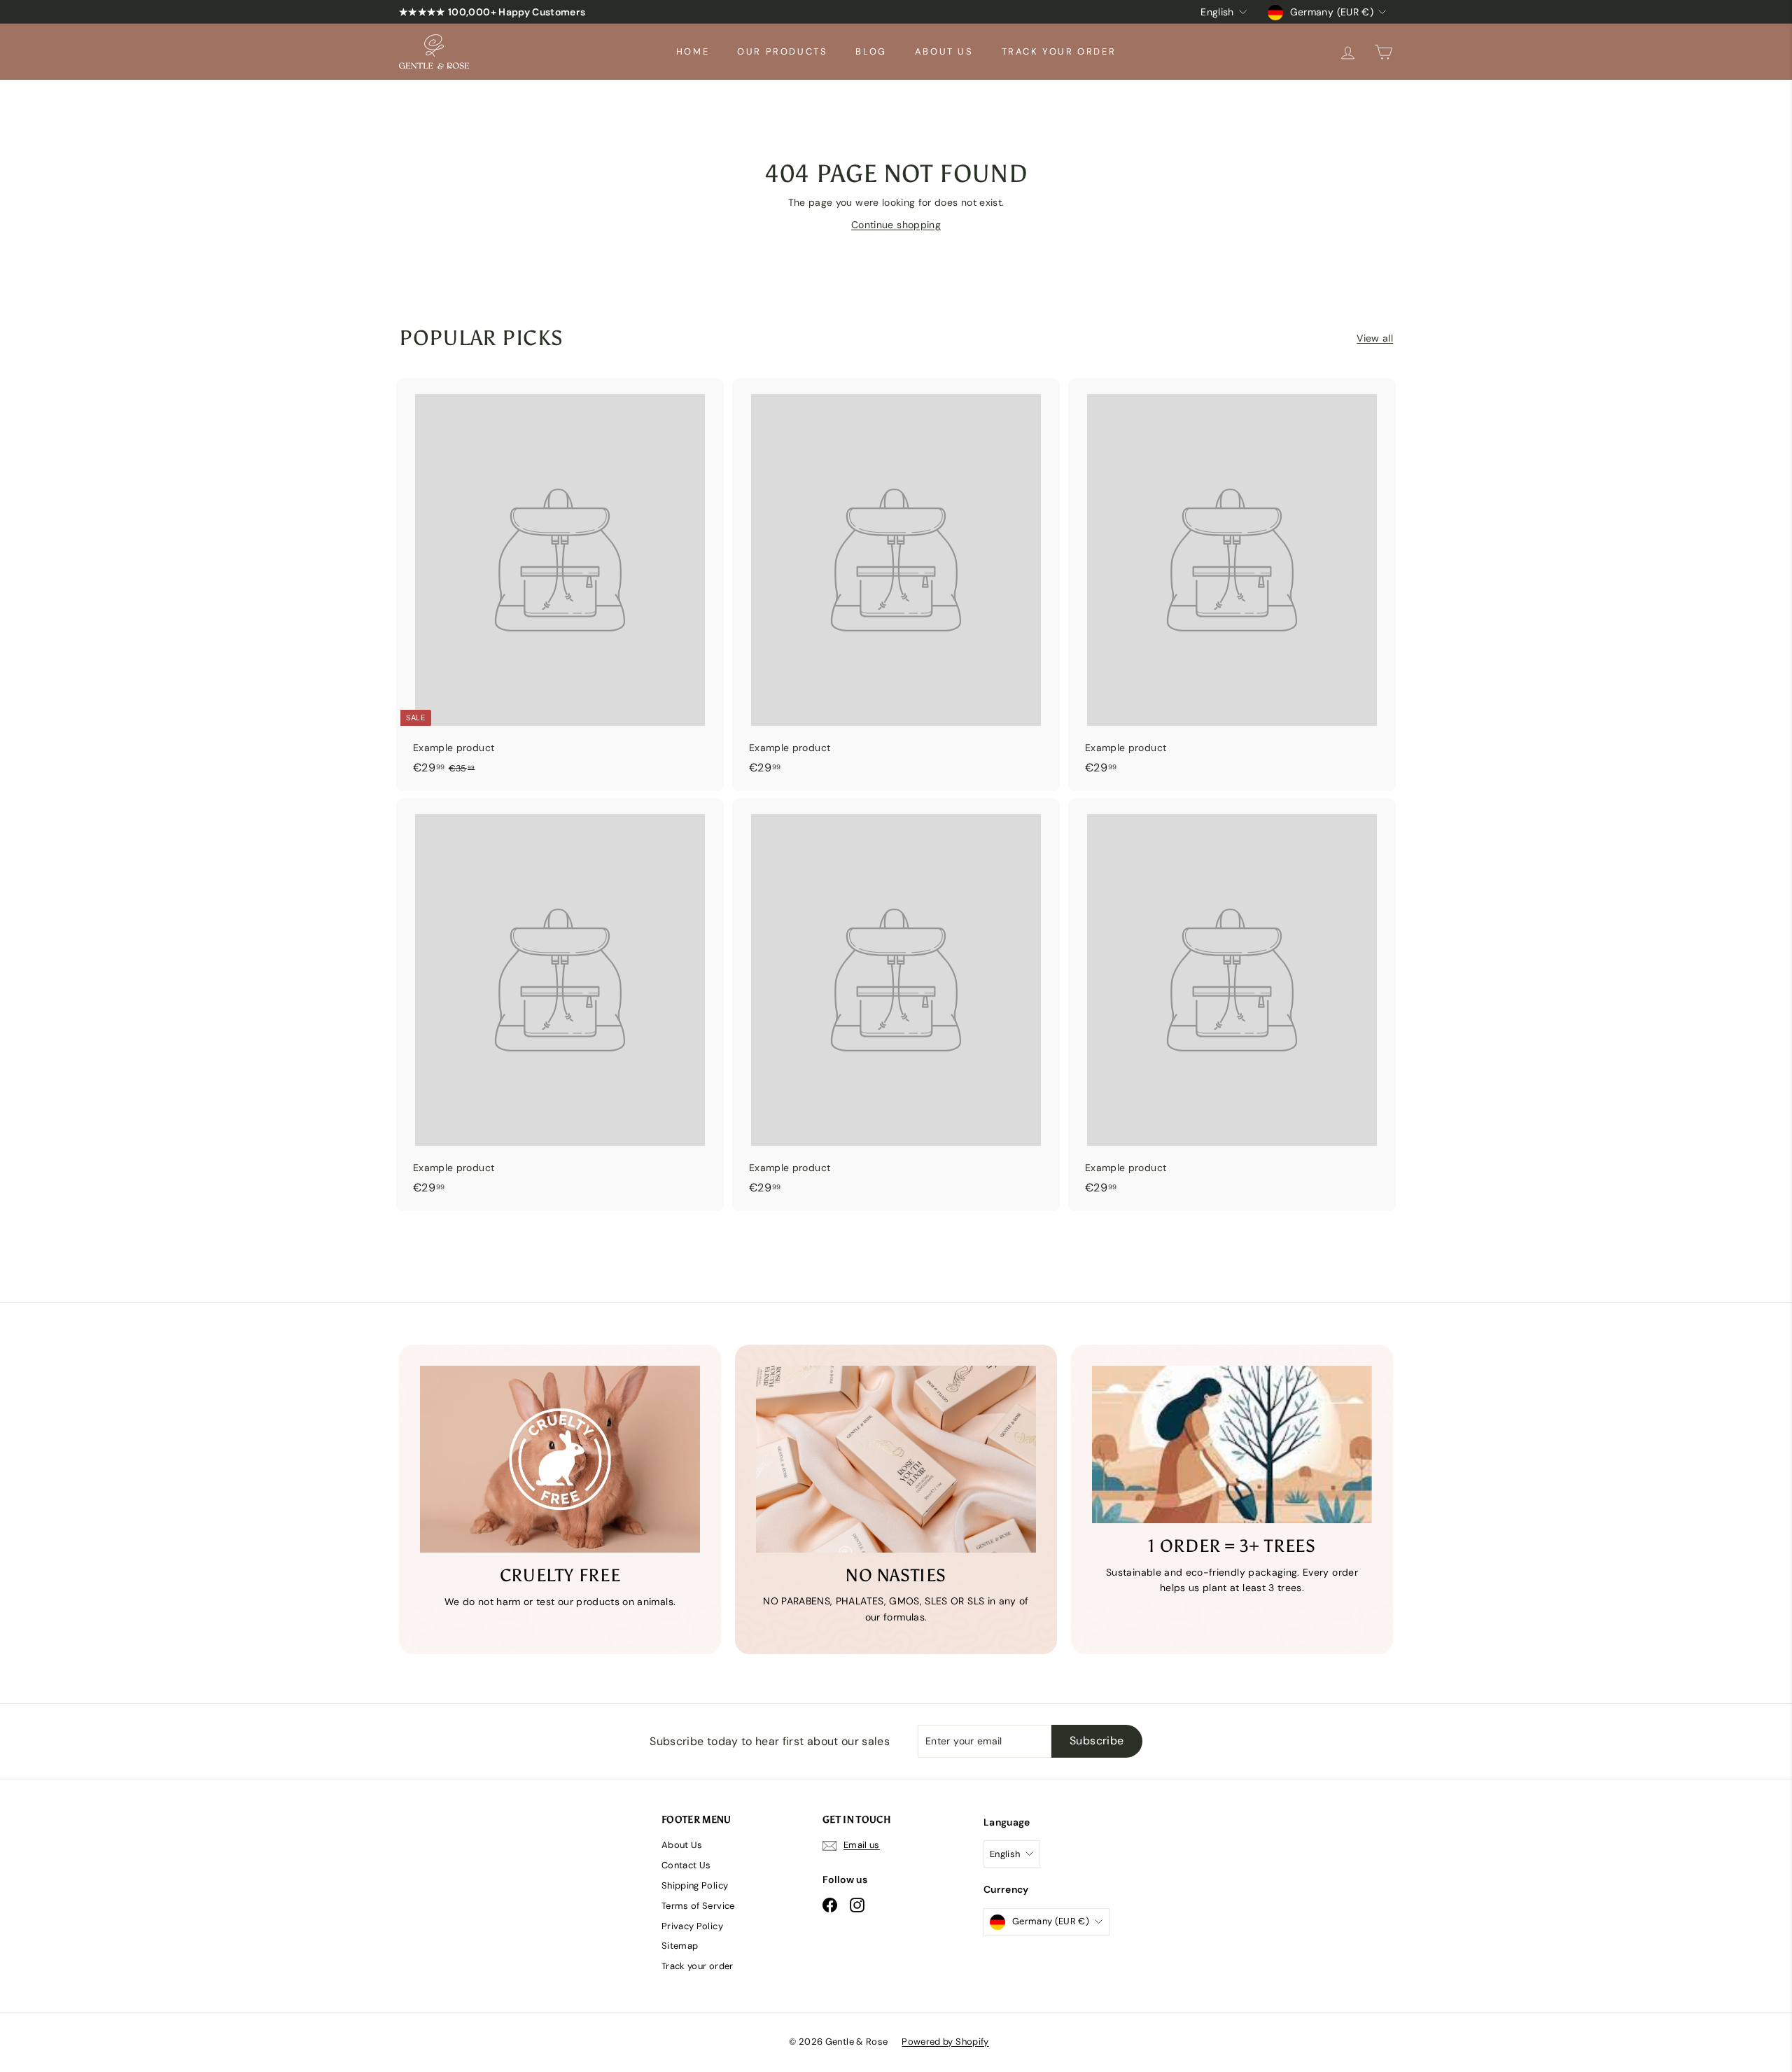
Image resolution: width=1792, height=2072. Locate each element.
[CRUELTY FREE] (560, 1459)
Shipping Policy (695, 1885)
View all (1375, 338)
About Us (944, 51)
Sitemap (680, 1946)
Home (693, 51)
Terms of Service (698, 1906)
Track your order (1059, 51)
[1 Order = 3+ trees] (1232, 1444)
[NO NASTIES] (896, 1459)
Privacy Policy (692, 1926)
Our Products (782, 51)
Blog (871, 51)
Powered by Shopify (945, 2042)
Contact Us (686, 1865)
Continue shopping (896, 225)
